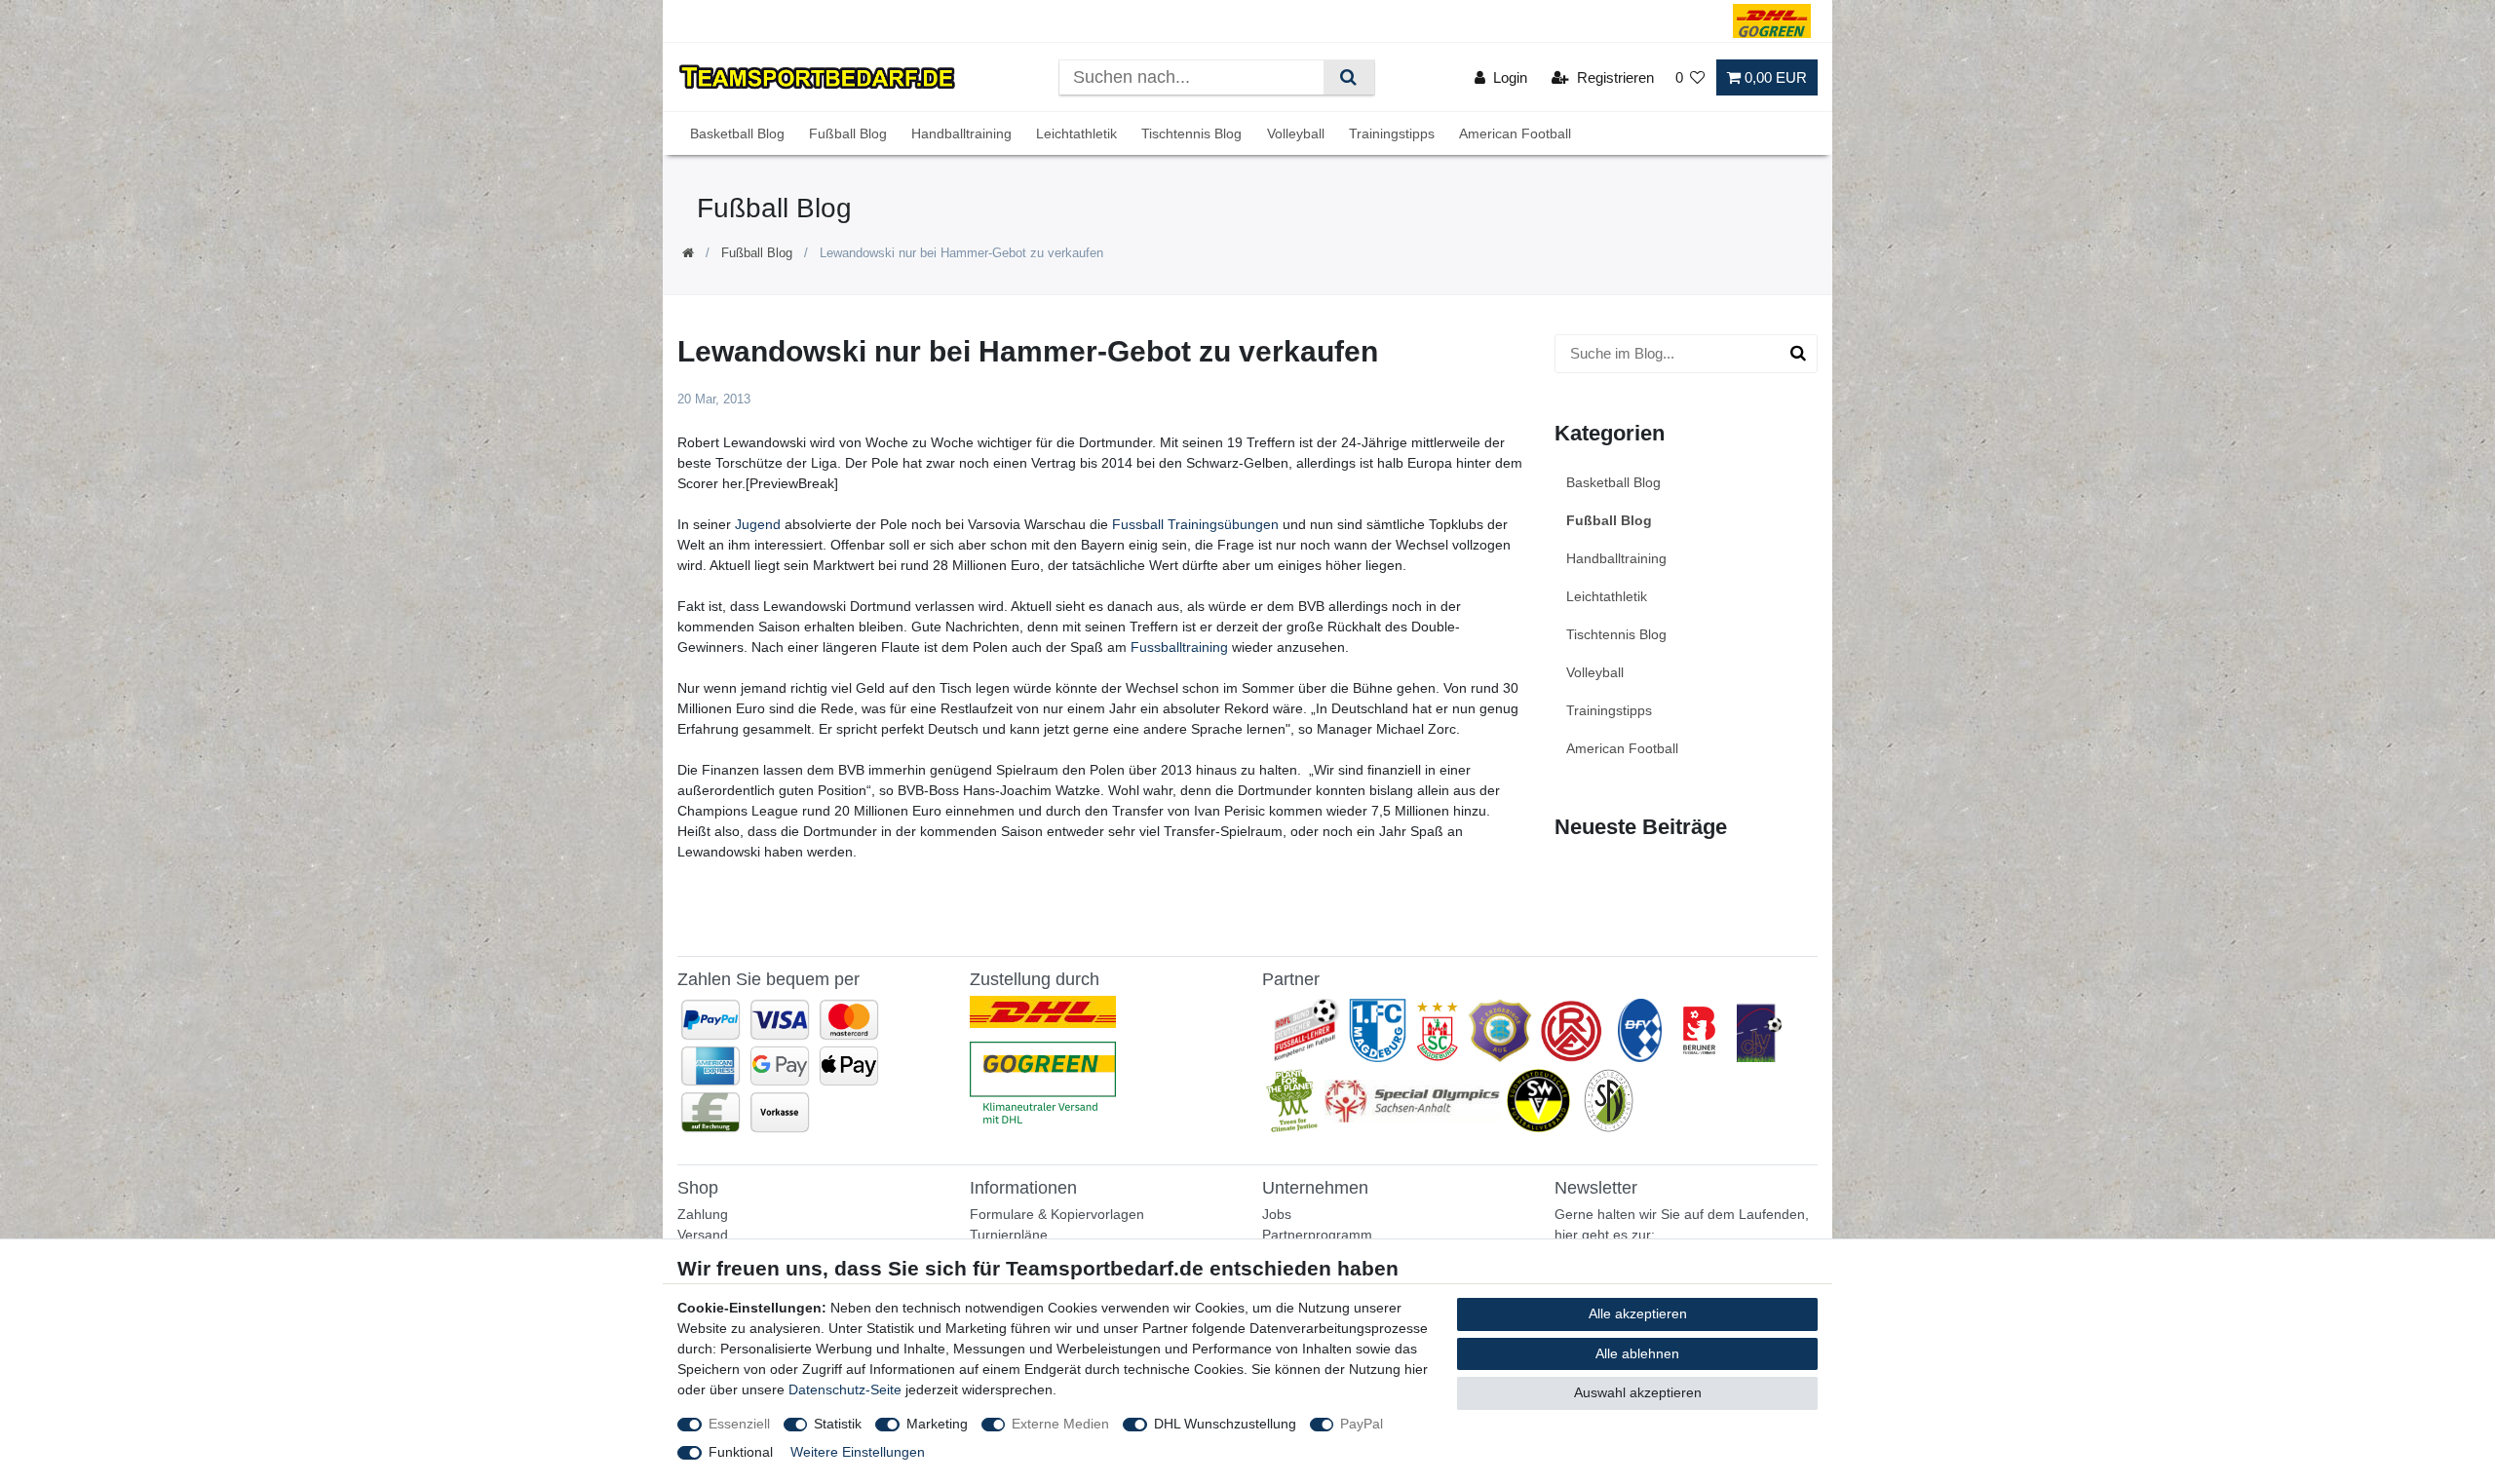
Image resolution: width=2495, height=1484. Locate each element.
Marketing (937, 1424)
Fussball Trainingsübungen (1195, 524)
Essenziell (739, 1424)
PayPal (1362, 1424)
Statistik (838, 1424)
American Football (1515, 133)
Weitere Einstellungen (858, 1452)
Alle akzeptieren (1638, 1313)
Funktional (741, 1452)
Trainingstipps (1392, 133)
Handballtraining (961, 133)
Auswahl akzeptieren (1638, 1392)
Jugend (758, 524)
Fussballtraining (1179, 647)
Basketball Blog (737, 133)
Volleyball (1296, 133)
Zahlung (703, 1214)
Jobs (1277, 1214)
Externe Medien (1060, 1424)
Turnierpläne (1009, 1235)
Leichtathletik (1076, 133)
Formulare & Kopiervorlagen (1057, 1214)
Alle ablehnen (1637, 1353)
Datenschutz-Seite (845, 1389)
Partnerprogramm (1317, 1235)
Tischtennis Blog (1191, 133)
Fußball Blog (848, 133)
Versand (703, 1235)
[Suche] (1348, 77)
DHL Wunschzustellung (1225, 1424)
